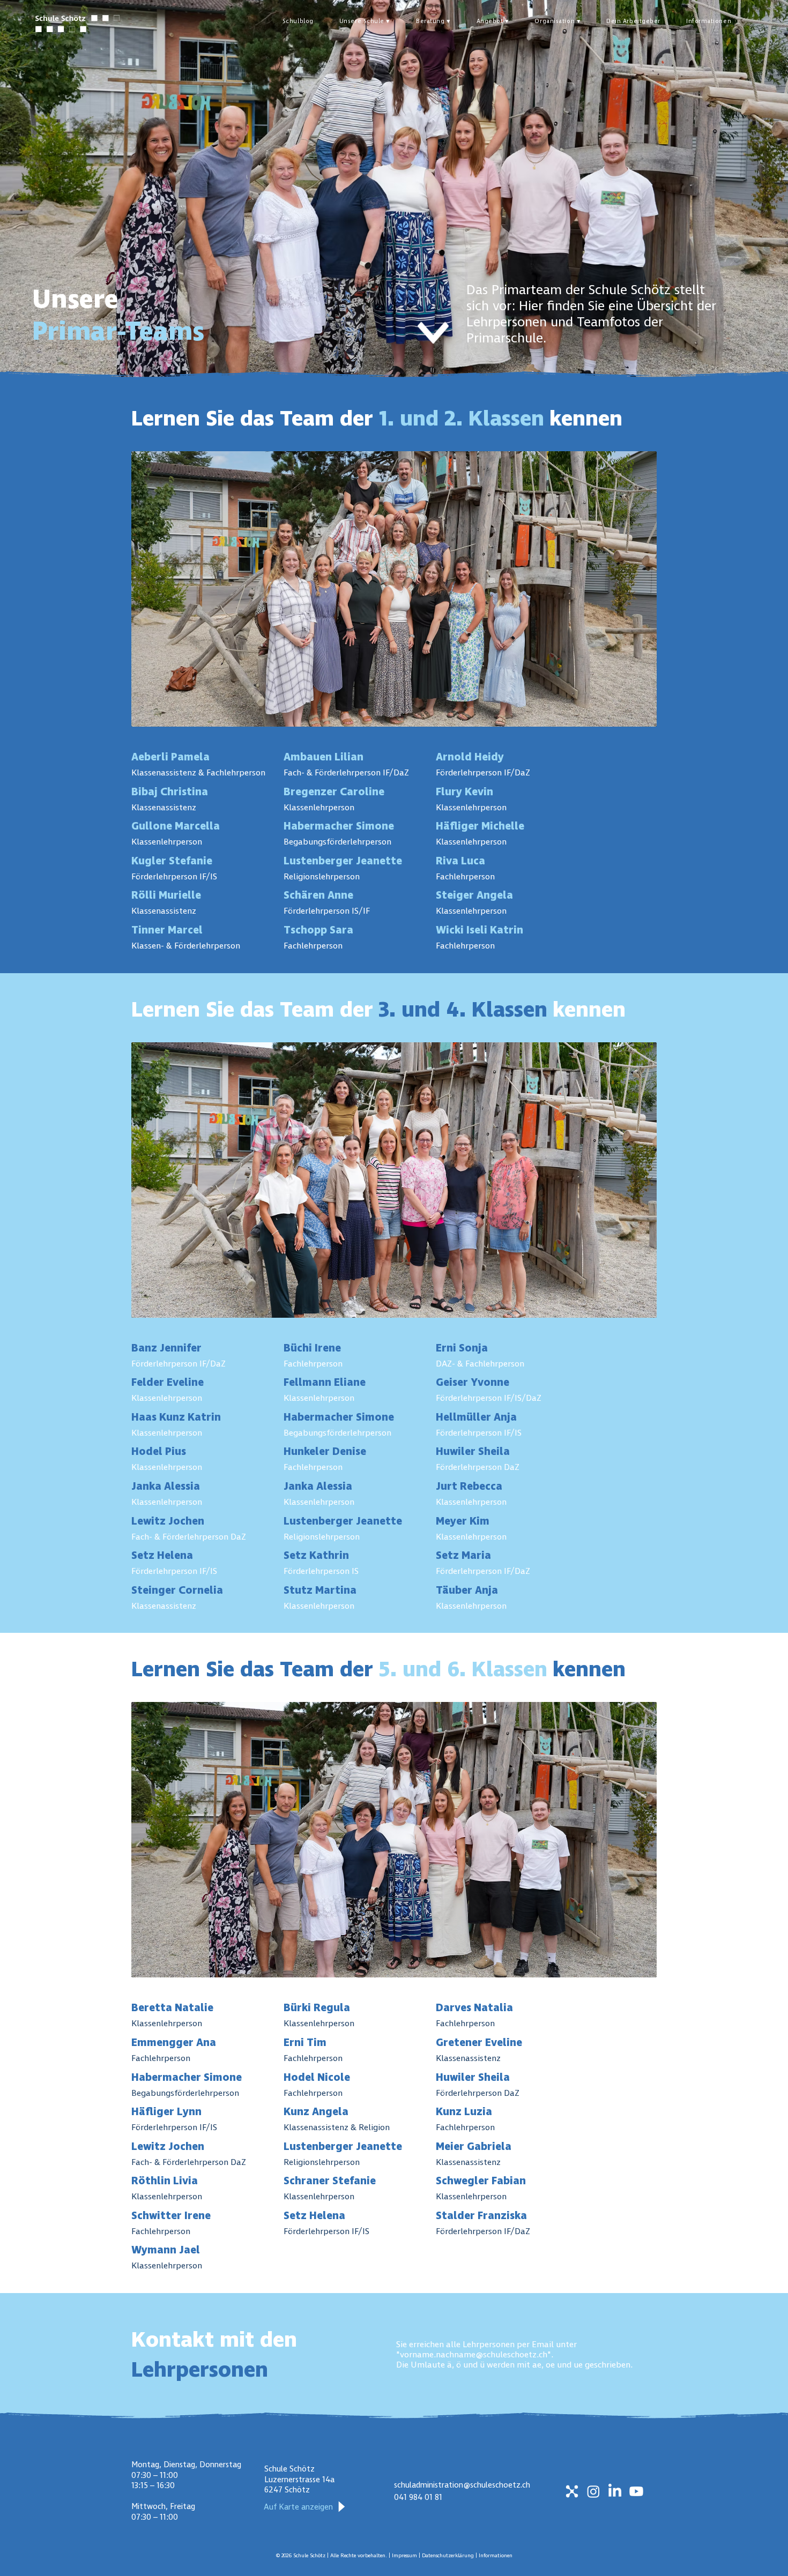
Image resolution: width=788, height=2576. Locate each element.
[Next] (433, 333)
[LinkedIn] (615, 2491)
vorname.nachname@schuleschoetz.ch (474, 2354)
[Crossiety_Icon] (572, 2491)
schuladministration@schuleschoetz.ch (462, 2485)
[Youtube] (636, 2491)
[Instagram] (593, 2491)
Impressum (405, 2556)
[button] (365, 21)
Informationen (496, 2556)
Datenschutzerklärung (449, 2556)
